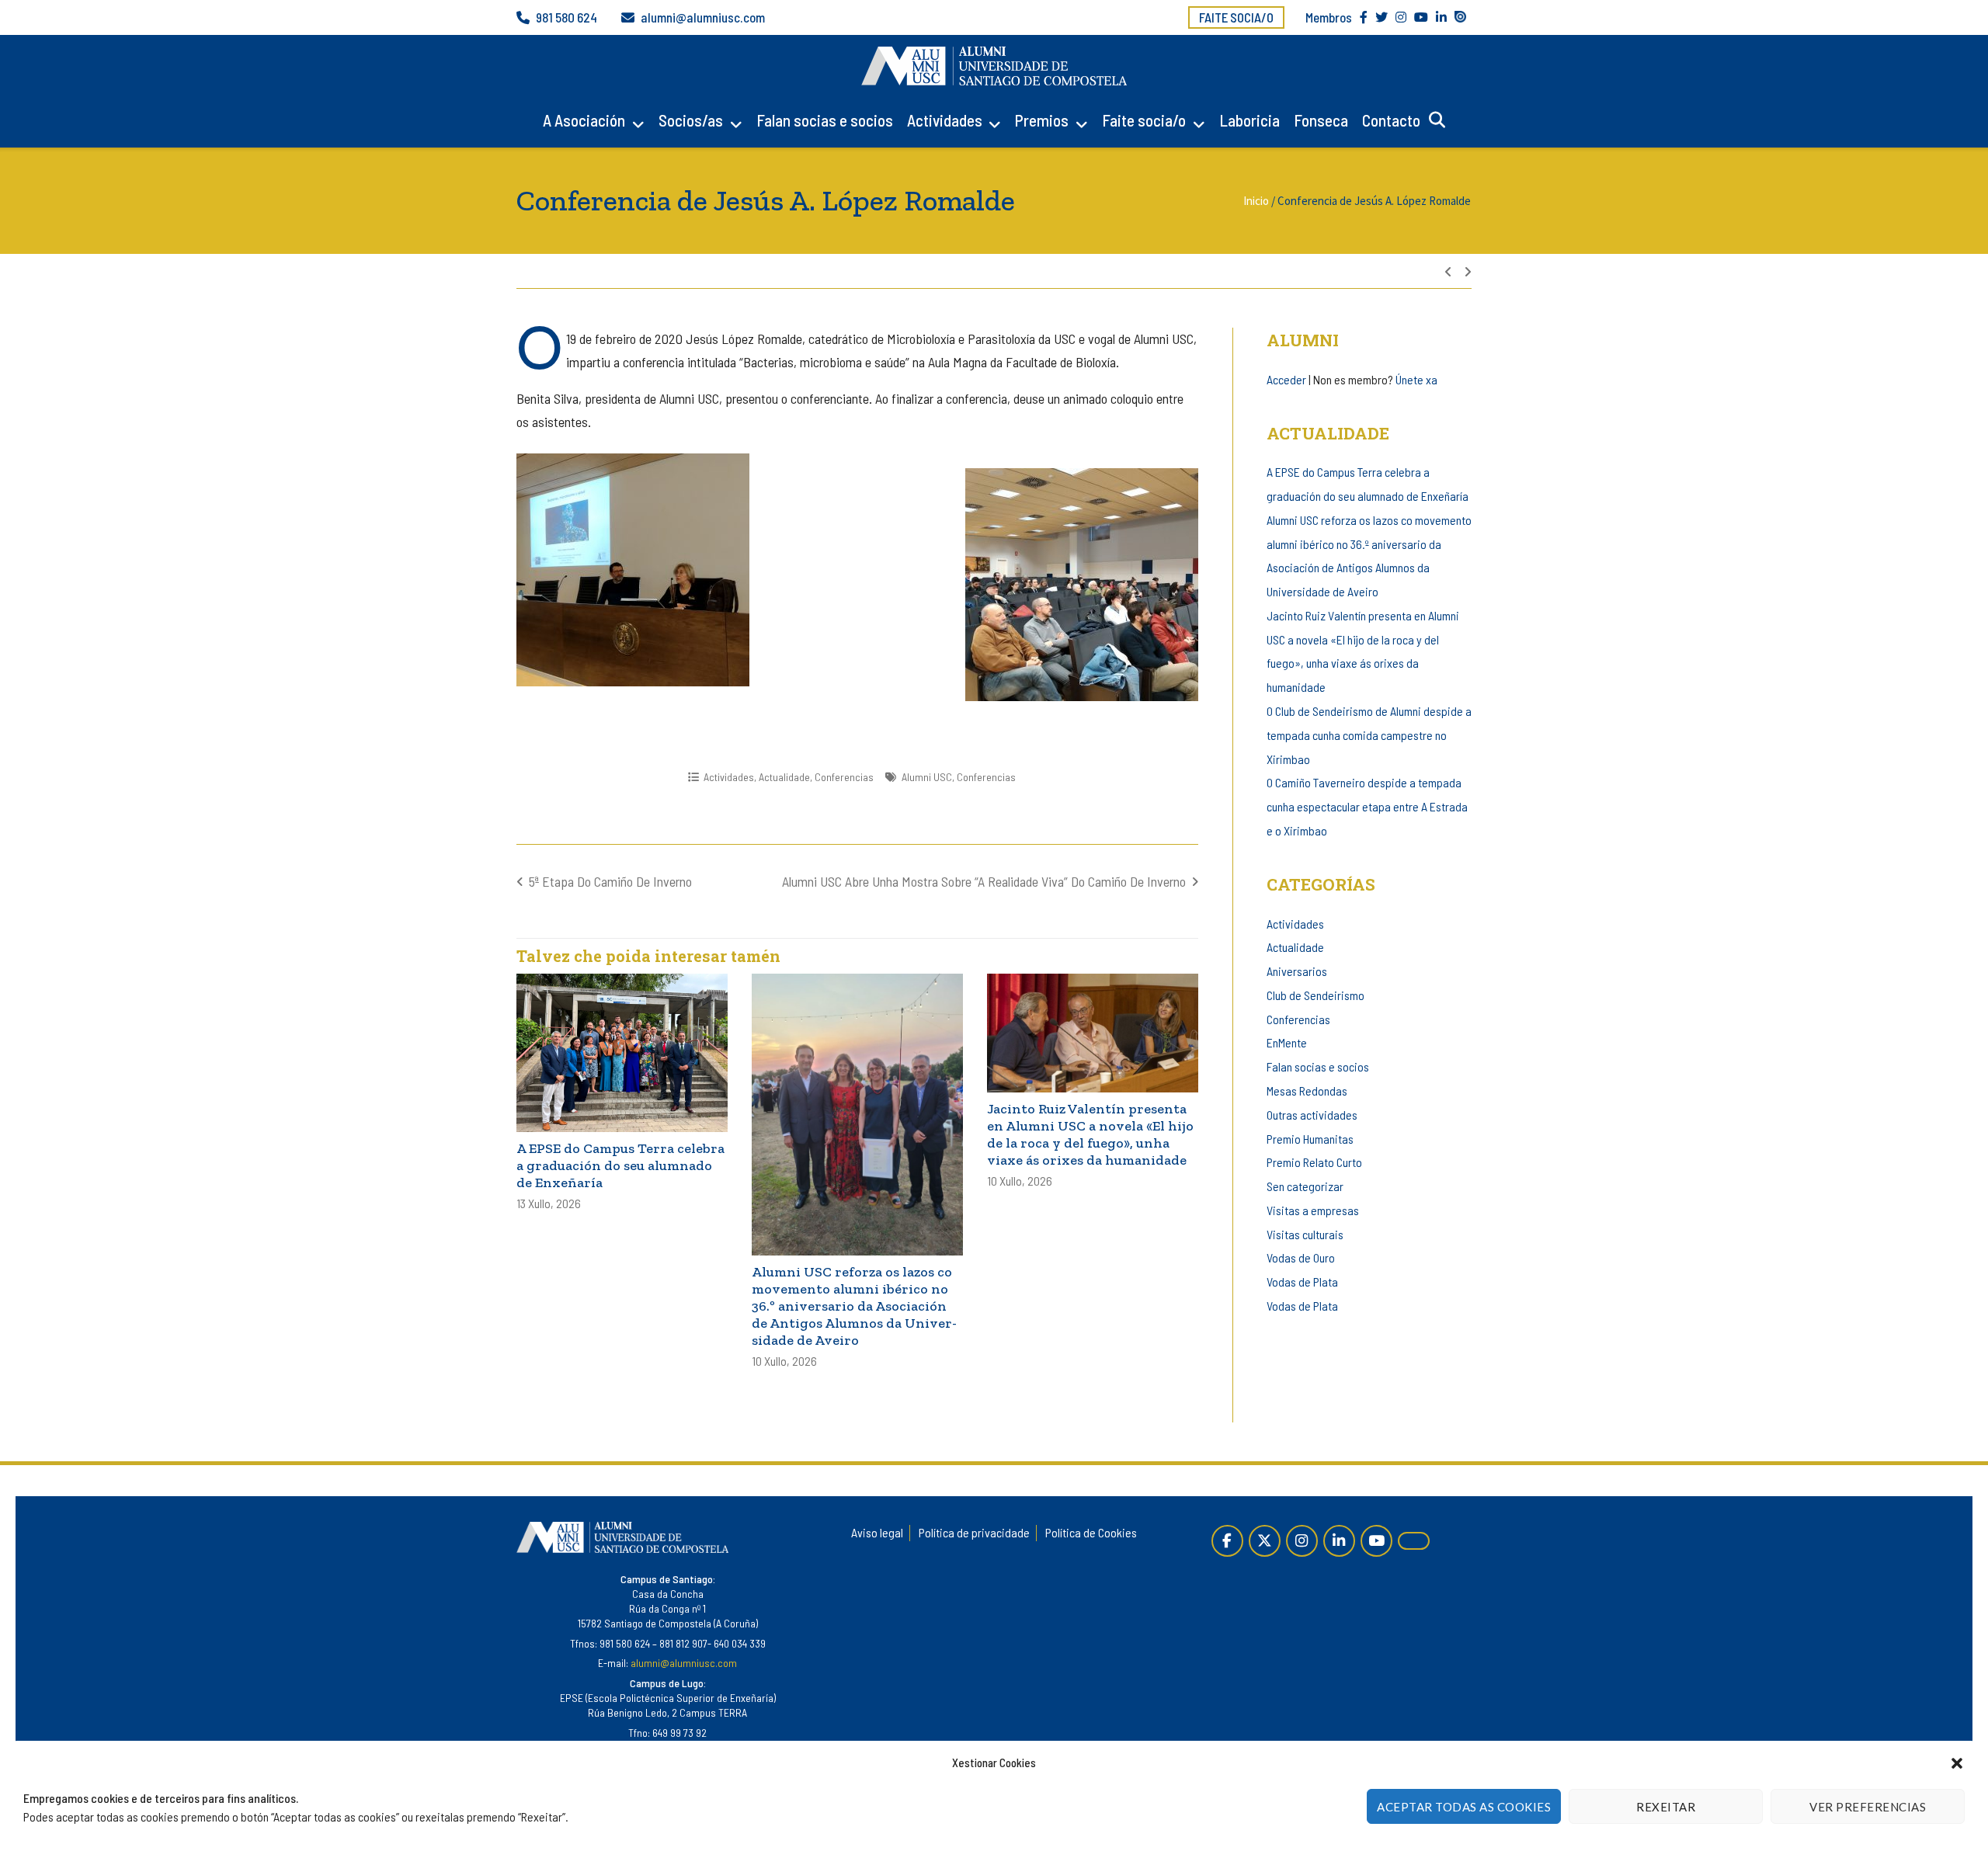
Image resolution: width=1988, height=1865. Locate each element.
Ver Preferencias (1868, 1807)
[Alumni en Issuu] (1414, 1541)
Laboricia (1249, 120)
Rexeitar (1666, 1807)
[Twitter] (1265, 1541)
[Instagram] (1302, 1541)
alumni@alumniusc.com (703, 17)
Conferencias (844, 777)
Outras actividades (1312, 1115)
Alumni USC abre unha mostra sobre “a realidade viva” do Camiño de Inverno (984, 881)
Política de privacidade (974, 1532)
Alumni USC (927, 777)
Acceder (1286, 379)
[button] (1957, 1763)
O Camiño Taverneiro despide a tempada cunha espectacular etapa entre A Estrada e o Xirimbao (1367, 806)
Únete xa (1416, 379)
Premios (1042, 120)
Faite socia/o (1236, 17)
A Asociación (584, 120)
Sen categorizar (1305, 1186)
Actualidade (784, 777)
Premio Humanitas (1310, 1139)
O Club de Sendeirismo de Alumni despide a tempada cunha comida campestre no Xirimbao (1369, 735)
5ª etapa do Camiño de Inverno (610, 881)
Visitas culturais (1305, 1234)
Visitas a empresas (1313, 1210)
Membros (1329, 17)
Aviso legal (877, 1532)
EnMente (1287, 1042)
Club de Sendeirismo (1315, 995)
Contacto (1391, 120)
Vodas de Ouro (1301, 1257)
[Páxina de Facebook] (1227, 1541)
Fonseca (1321, 120)
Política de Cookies (1091, 1532)
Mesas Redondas (1307, 1091)
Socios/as (691, 120)
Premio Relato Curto (1314, 1162)
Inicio (1256, 201)
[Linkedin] (1339, 1541)
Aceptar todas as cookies (1464, 1807)
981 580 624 (567, 17)
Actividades (945, 120)
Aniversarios (1297, 971)
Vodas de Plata (1302, 1282)
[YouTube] (1376, 1541)
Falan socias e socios (825, 120)
